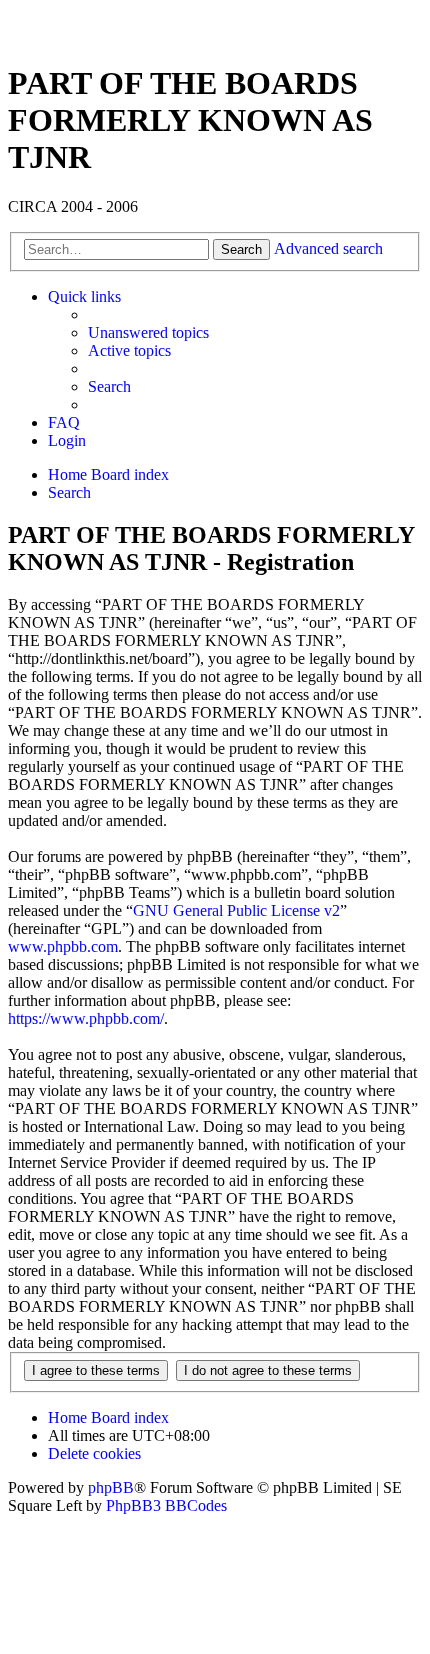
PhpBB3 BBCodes (166, 1505)
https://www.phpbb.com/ (86, 1018)
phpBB (111, 1487)
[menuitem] (148, 333)
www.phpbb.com (63, 946)
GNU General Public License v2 (236, 910)
